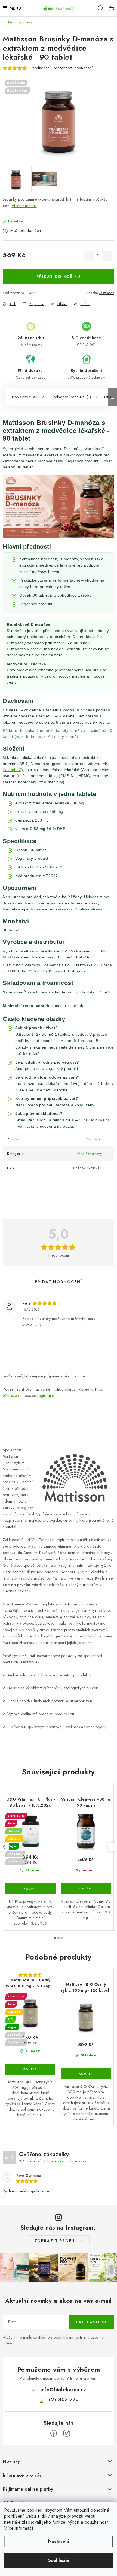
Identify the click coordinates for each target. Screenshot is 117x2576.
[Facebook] (54, 2433)
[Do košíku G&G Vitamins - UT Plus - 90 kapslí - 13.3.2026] (30, 1889)
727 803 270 (63, 2400)
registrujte (46, 1395)
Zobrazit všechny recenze (65, 2161)
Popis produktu (25, 397)
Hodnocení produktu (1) (71, 397)
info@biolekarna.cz (63, 2390)
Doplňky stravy (90, 1154)
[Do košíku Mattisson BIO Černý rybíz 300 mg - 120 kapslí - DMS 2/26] (30, 2069)
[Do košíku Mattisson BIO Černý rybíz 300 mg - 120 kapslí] (86, 2074)
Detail (86, 1889)
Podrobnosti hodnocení (73, 68)
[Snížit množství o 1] (89, 256)
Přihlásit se (92, 2322)
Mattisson (107, 293)
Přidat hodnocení (59, 1282)
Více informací (19, 2528)
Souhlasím (59, 2560)
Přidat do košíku (59, 277)
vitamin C (13, 770)
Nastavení (59, 2541)
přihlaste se (12, 1395)
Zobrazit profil (55, 2241)
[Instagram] (67, 2433)
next (112, 1847)
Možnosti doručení (26, 230)
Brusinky (51, 423)
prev (4, 1847)
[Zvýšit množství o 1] (107, 256)
